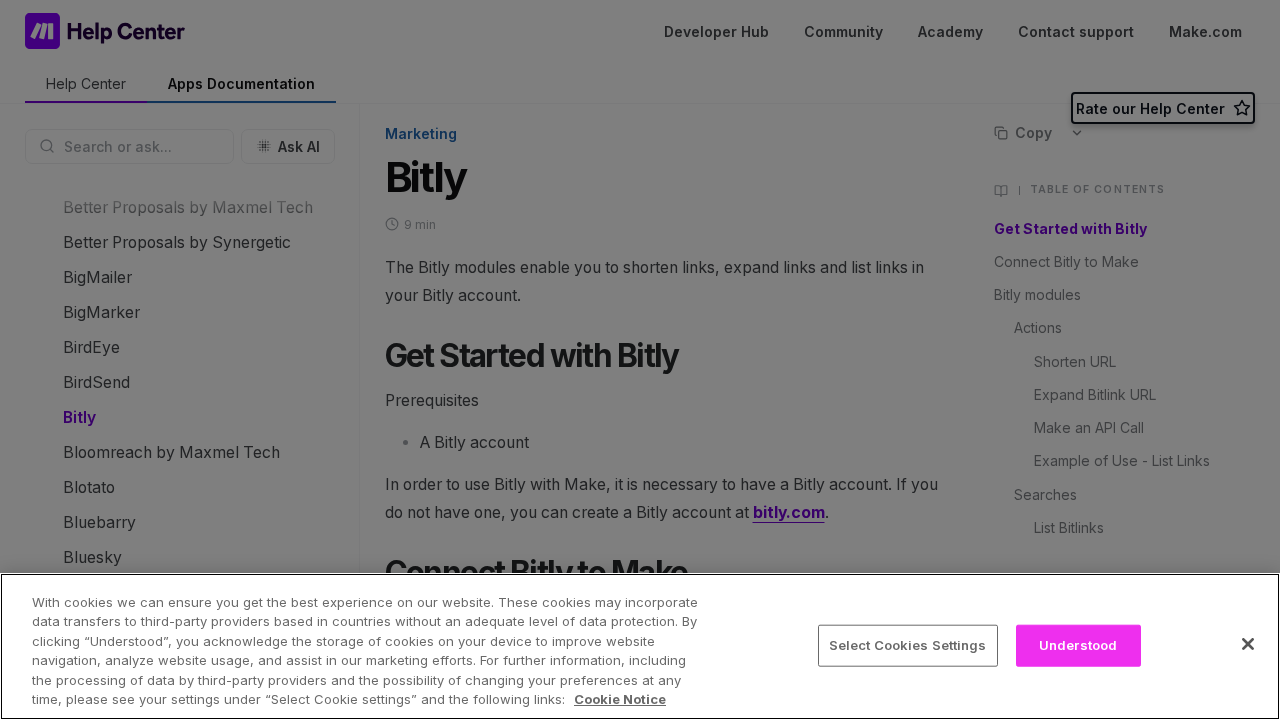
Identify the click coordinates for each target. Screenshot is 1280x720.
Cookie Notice (620, 699)
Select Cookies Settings (908, 645)
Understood (1078, 645)
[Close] (1248, 644)
